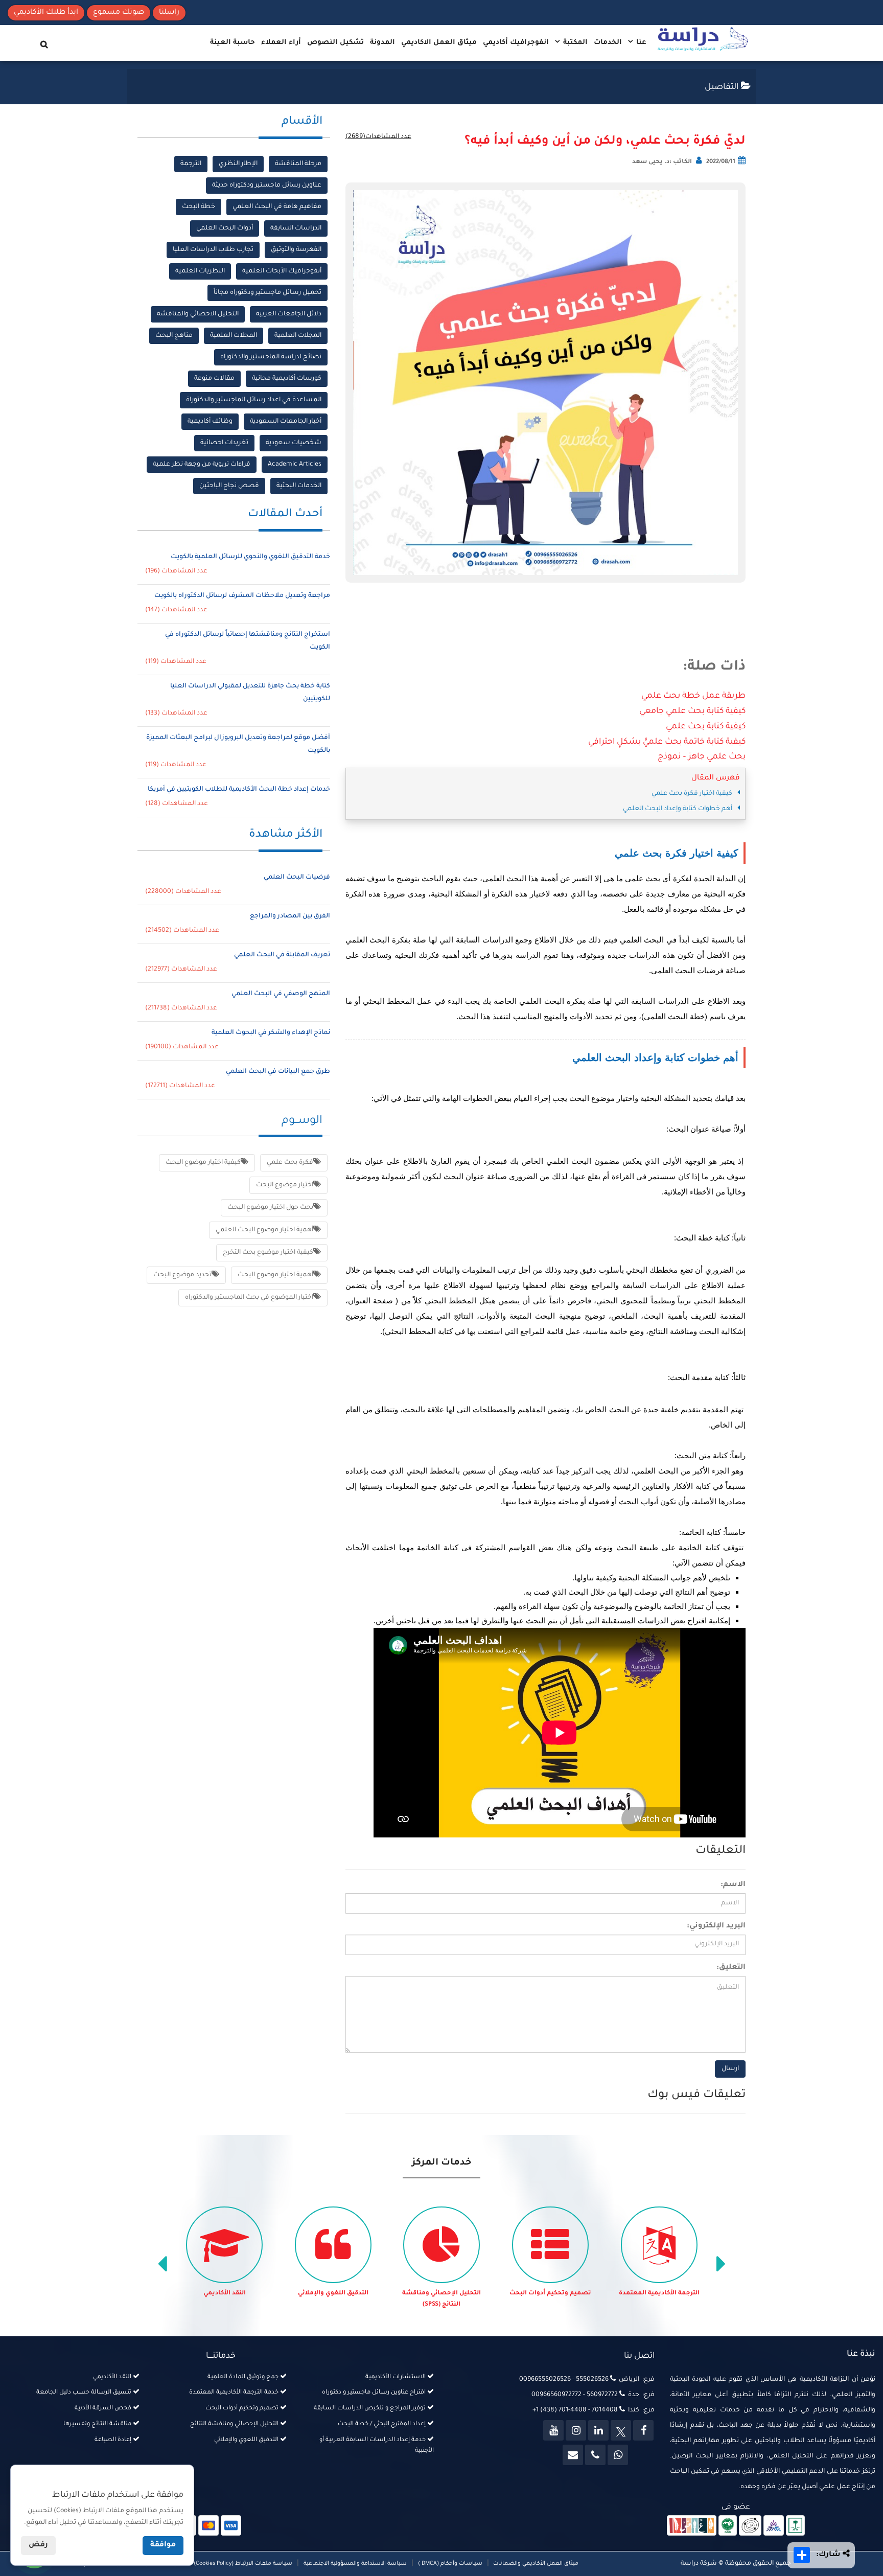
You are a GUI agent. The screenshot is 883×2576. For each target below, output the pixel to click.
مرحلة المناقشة (298, 164)
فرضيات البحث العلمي (297, 878)
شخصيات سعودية (294, 443)
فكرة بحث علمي (290, 1163)
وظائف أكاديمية (210, 422)
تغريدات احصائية (224, 443)
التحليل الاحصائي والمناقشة (198, 314)
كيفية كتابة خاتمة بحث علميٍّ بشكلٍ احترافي (667, 742)
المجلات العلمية (298, 336)
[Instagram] (576, 2430)
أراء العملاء (281, 43)
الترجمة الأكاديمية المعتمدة (659, 2294)
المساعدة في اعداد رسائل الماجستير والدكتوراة (254, 400)
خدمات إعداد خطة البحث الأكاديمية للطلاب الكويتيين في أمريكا (239, 790)
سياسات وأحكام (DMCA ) (450, 2564)
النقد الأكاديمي (225, 2294)
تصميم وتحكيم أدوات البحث (550, 2294)
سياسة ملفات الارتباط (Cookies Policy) (243, 2564)
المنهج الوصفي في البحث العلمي (281, 994)
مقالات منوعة (214, 379)
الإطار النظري (238, 164)
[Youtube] (553, 2430)
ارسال (730, 2069)
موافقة (163, 2545)
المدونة (382, 43)
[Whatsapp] (618, 2455)
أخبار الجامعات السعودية (286, 422)
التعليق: (731, 1968)
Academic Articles (295, 465)
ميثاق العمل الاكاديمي (439, 43)
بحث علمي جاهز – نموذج (702, 757)
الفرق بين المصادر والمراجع (290, 916)
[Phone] (595, 2455)
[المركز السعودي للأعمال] (774, 2526)
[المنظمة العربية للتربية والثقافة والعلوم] (728, 2526)
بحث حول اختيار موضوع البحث (270, 1208)
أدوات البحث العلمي (225, 228)
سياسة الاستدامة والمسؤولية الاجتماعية (355, 2564)
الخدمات (608, 43)
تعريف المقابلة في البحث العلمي (282, 955)
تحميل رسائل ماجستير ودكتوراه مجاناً (268, 293)
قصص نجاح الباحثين (229, 486)
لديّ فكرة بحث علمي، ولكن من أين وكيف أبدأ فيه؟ (605, 142)
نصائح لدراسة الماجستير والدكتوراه (271, 357)
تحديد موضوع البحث (182, 1275)
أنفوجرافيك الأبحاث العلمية (282, 271)
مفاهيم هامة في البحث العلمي (277, 207)
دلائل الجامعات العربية (289, 314)
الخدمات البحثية (299, 486)
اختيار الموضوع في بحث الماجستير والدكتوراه (249, 1298)
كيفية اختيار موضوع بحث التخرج (268, 1253)
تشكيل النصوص (335, 43)
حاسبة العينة (233, 43)
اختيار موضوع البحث (285, 1185)
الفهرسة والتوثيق (296, 250)
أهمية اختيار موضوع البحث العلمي (264, 1230)
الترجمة (191, 164)
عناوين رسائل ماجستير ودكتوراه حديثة (267, 186)
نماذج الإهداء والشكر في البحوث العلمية (271, 1033)
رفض (38, 2545)
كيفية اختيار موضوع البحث (203, 1163)
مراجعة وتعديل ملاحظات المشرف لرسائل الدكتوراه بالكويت (242, 596)
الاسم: (733, 1885)
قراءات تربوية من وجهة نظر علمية (202, 465)
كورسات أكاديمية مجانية (287, 379)
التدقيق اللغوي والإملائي (333, 2294)
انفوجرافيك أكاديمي (516, 43)
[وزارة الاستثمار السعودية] (795, 2526)
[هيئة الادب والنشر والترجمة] (692, 2526)
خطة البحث (199, 207)
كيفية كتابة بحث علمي (706, 727)
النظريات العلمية (200, 271)
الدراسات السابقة (296, 228)
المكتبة (574, 43)
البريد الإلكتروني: (716, 1926)
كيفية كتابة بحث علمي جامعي (692, 711)
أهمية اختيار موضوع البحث (275, 1275)
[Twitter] (621, 2430)
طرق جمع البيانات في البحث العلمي (278, 1072)
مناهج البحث (174, 336)
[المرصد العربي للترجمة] (750, 2526)
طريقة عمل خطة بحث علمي (693, 696)
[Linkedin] (598, 2430)
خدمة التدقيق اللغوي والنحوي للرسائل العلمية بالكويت (250, 557)
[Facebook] (643, 2430)
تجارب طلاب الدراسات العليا (213, 250)
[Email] (573, 2455)
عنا (640, 43)
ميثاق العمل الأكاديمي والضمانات (535, 2564)
